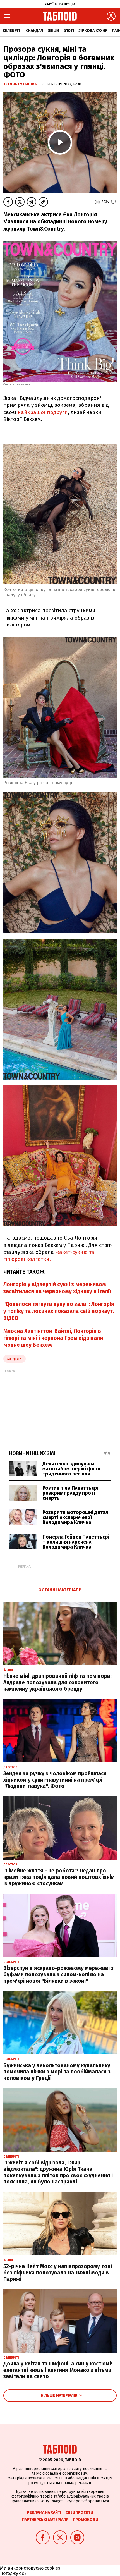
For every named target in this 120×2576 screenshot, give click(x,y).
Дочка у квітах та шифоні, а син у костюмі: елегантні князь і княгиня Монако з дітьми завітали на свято (58, 2370)
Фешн (53, 31)
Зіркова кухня (93, 31)
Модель (15, 1359)
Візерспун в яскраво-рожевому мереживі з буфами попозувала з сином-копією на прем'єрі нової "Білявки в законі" (58, 1975)
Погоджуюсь (13, 2573)
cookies (52, 2568)
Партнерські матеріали (45, 2520)
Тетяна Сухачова (21, 84)
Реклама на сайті (44, 2512)
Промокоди (85, 2520)
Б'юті (69, 31)
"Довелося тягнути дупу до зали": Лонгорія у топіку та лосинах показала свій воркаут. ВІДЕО (59, 1311)
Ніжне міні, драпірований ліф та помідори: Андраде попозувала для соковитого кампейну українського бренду (57, 1682)
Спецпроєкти (79, 2512)
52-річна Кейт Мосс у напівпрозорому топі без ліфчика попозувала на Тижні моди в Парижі (58, 2273)
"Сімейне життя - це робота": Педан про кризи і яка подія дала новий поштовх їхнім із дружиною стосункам (59, 1877)
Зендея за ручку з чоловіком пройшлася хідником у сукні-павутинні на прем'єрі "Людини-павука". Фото (55, 1780)
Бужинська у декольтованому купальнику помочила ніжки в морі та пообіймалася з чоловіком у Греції (57, 2072)
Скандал (34, 31)
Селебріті (12, 31)
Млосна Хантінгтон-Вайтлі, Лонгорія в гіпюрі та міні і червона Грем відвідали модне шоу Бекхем (53, 1338)
